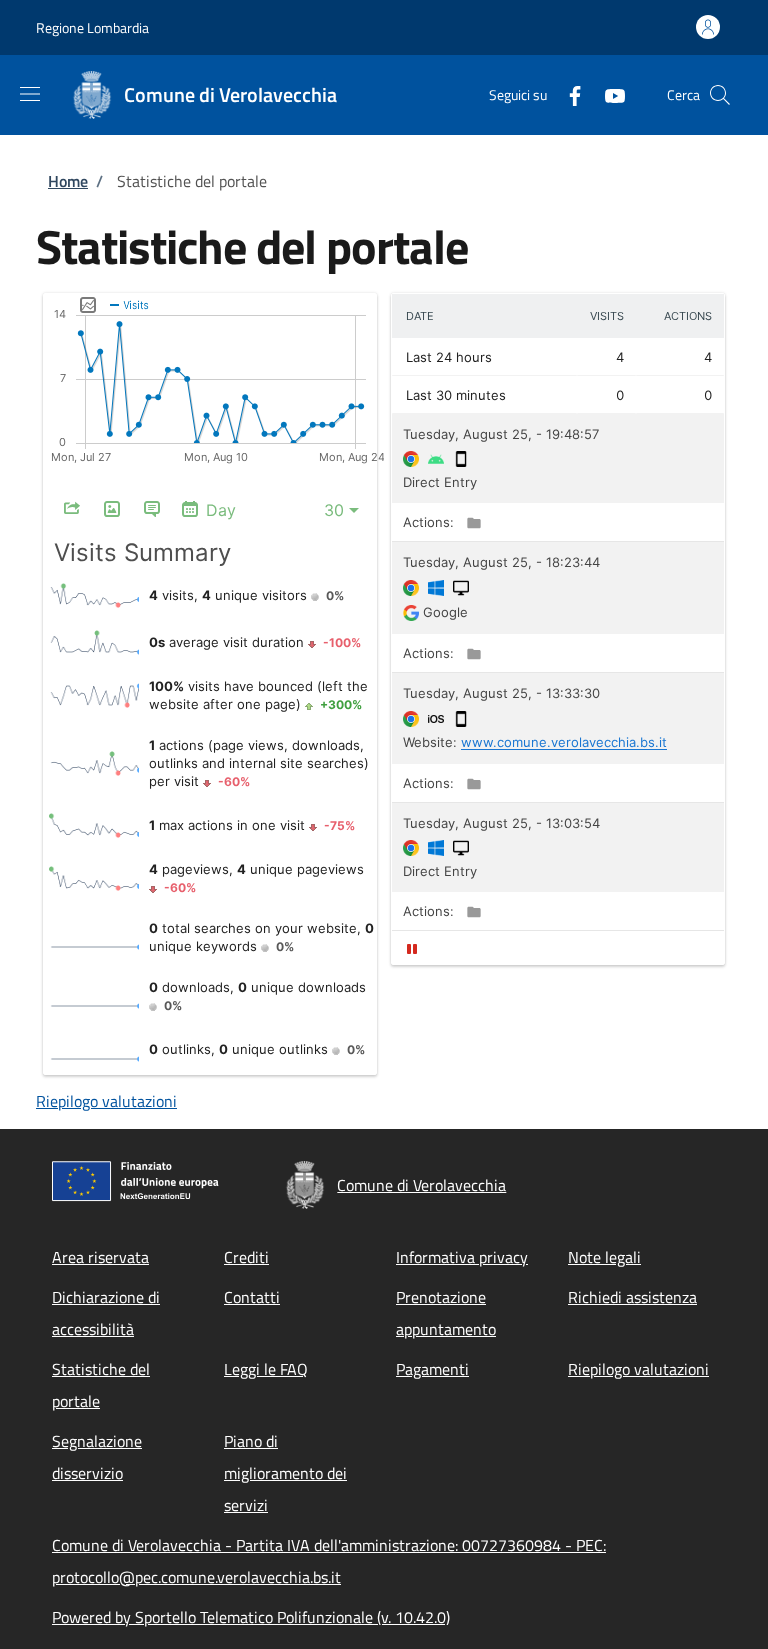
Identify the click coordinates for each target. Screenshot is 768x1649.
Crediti (246, 1257)
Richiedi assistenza (632, 1297)
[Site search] (720, 95)
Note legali (604, 1257)
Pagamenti (432, 1369)
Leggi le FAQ (266, 1369)
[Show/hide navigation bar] (30, 94)
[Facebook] (567, 94)
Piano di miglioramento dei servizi (285, 1473)
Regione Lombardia (92, 27)
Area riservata (100, 1257)
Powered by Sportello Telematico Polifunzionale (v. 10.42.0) (251, 1617)
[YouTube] (607, 94)
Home (68, 181)
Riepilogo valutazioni (106, 1101)
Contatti (252, 1297)
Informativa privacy (462, 1257)
